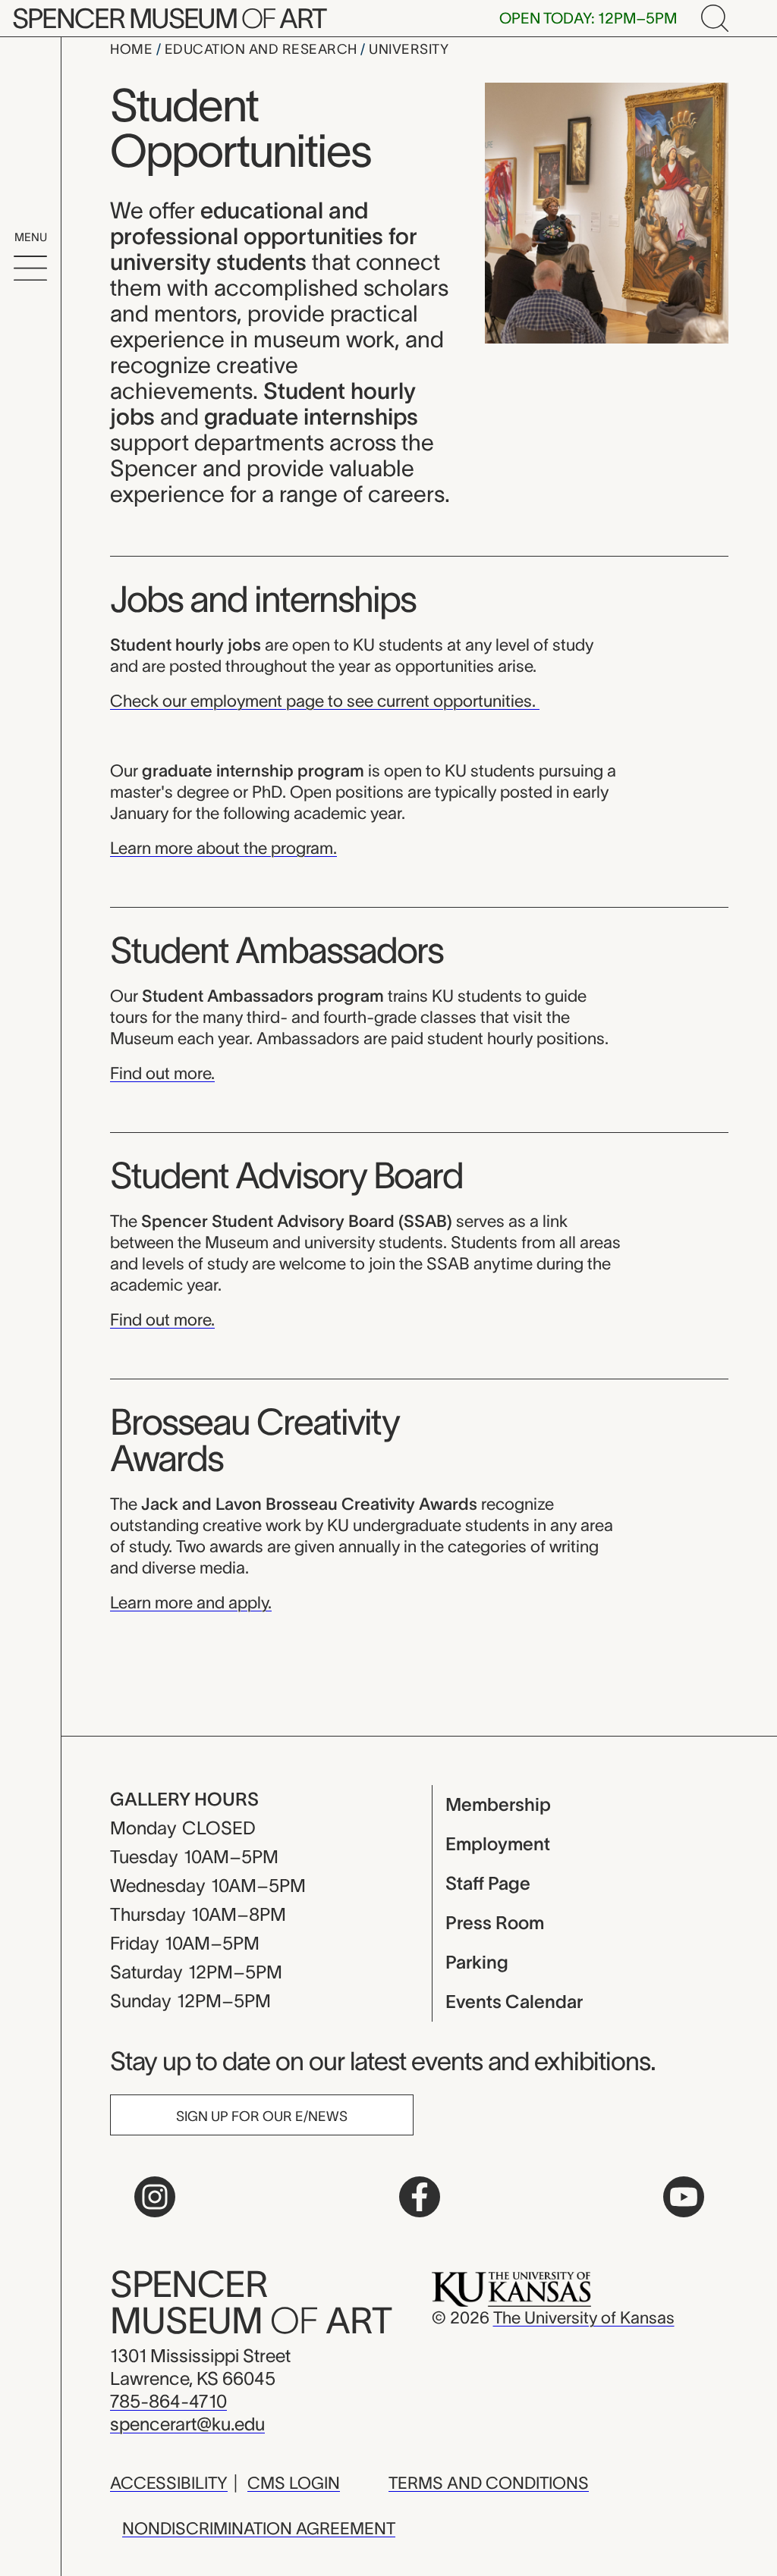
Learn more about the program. (223, 848)
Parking (477, 1962)
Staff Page (488, 1883)
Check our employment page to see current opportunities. (325, 701)
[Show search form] (715, 18)
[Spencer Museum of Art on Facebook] (420, 2197)
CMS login (294, 2483)
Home (133, 49)
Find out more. (162, 1073)
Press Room (495, 1923)
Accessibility (169, 2483)
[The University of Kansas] (511, 2288)
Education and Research (263, 49)
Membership (498, 1804)
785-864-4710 (168, 2401)
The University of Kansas (584, 2317)
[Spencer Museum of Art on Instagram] (155, 2197)
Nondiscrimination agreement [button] (259, 2528)
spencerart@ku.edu (187, 2424)
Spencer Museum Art (169, 18)
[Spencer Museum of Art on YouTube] (684, 2197)
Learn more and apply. (191, 1602)
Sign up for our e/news (262, 2116)
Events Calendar (514, 2002)
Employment (498, 1844)
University (409, 49)
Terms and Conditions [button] (489, 2483)
